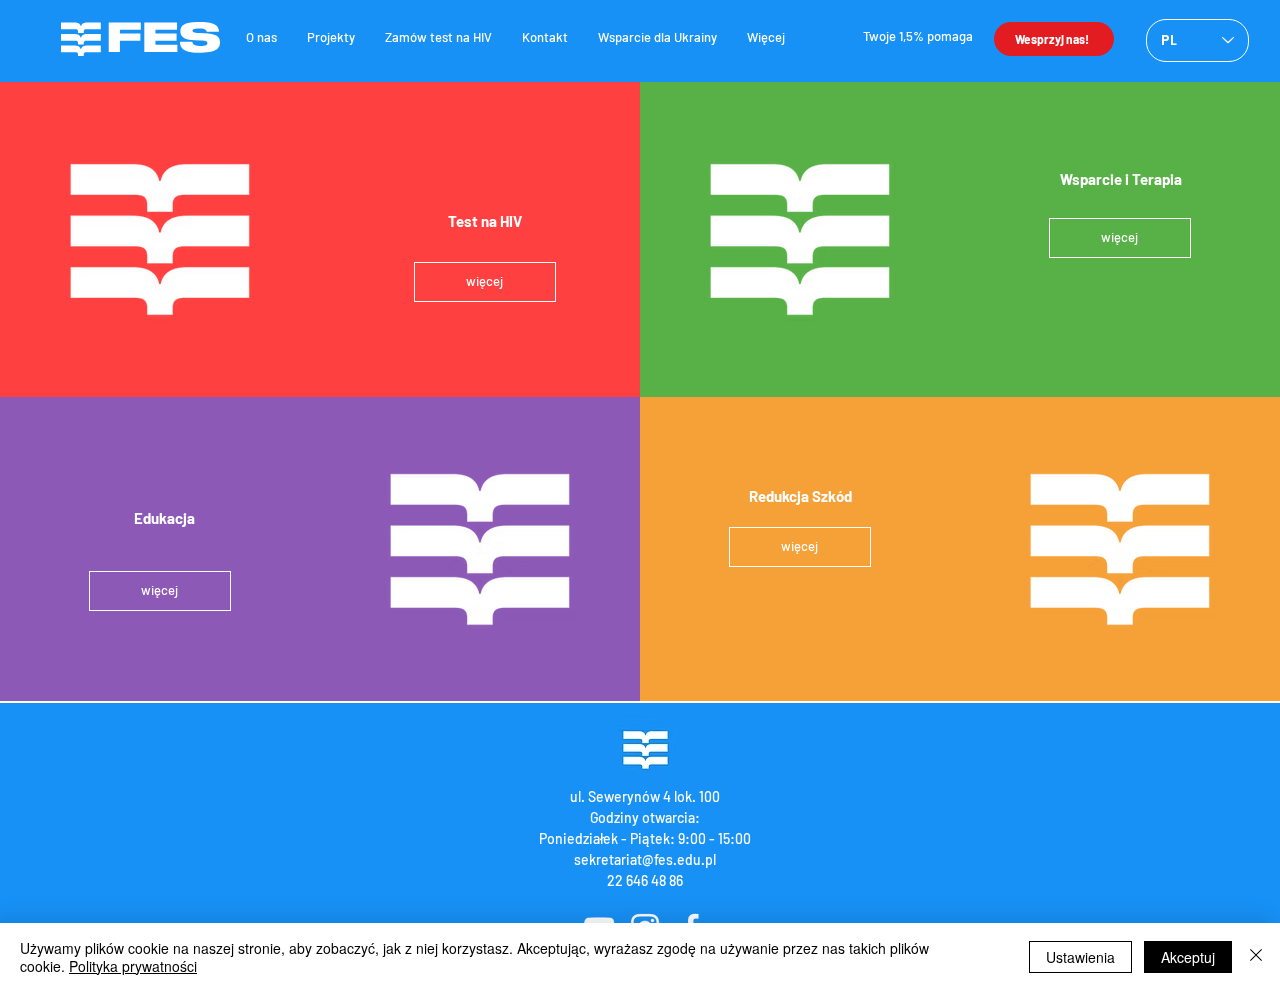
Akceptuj (1188, 957)
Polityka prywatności (133, 966)
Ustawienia (1080, 957)
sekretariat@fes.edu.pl (645, 859)
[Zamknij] (1256, 957)
